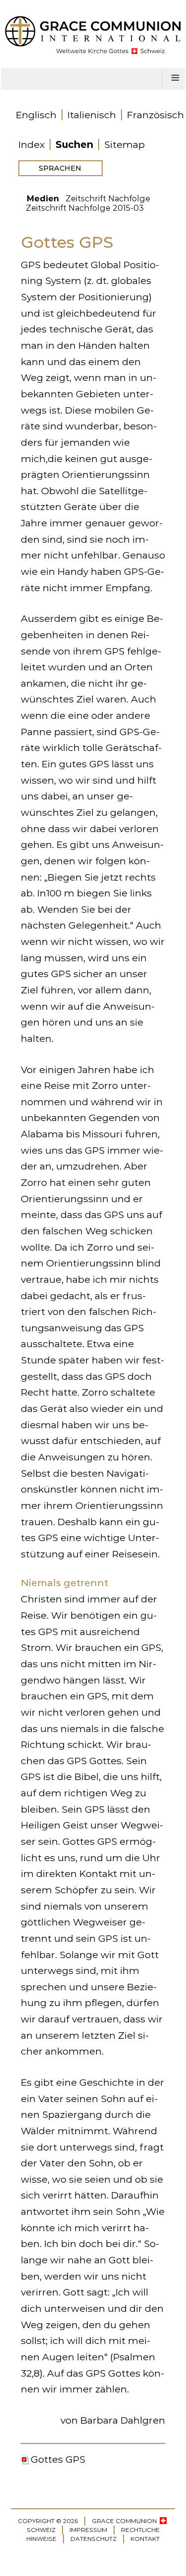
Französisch (155, 115)
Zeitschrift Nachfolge (108, 199)
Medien (43, 199)
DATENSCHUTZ (93, 2539)
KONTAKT (145, 2539)
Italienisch (92, 115)
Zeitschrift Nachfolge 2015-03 (85, 208)
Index (31, 144)
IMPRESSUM (88, 2530)
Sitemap (124, 144)
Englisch (36, 115)
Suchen (74, 144)
